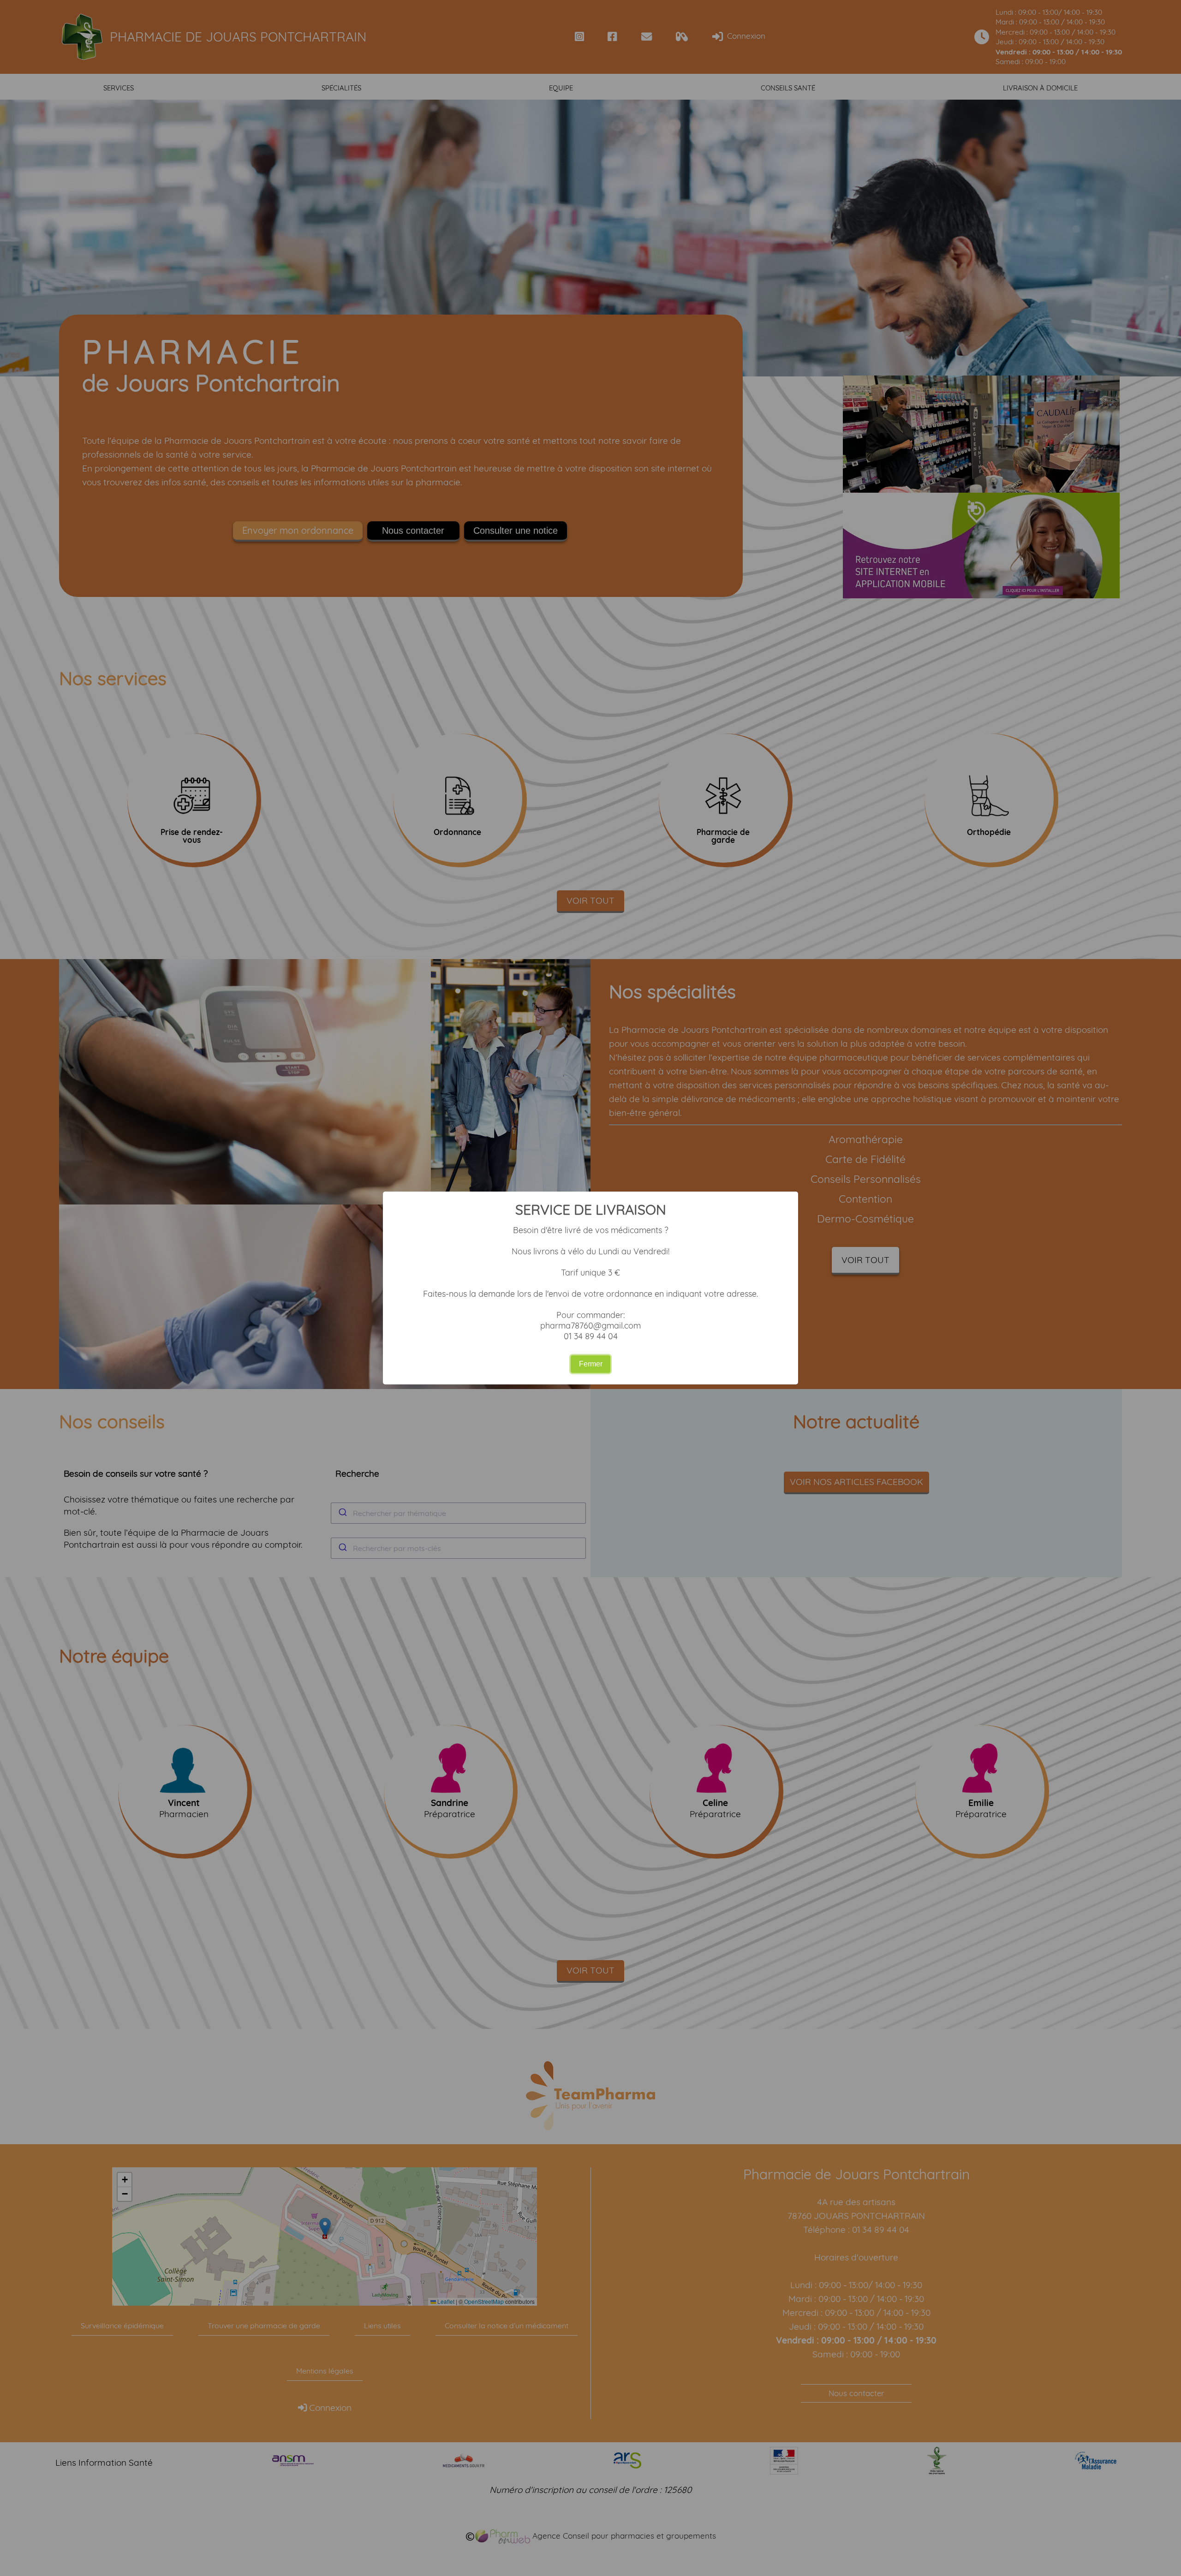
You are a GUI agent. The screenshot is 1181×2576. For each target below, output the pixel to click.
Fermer (591, 1364)
